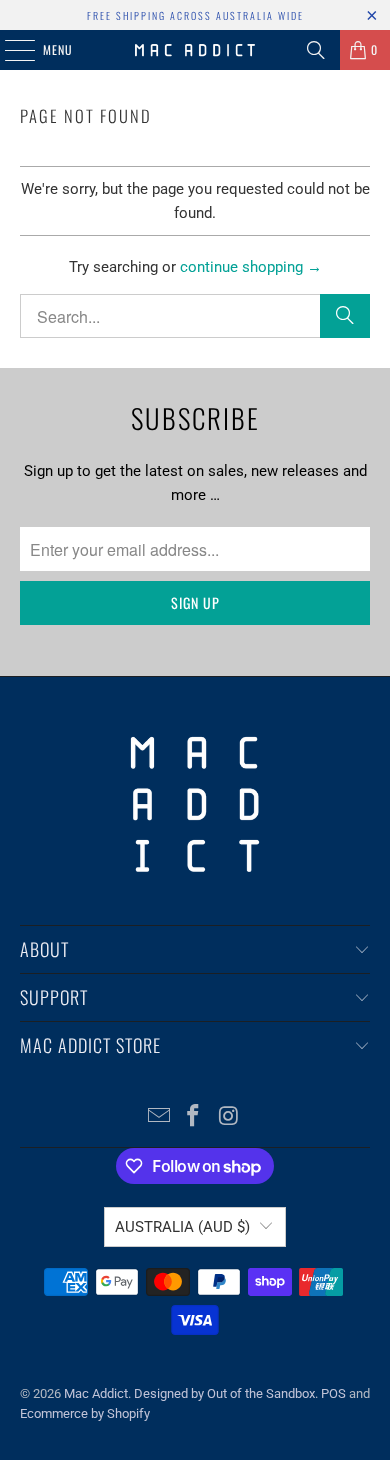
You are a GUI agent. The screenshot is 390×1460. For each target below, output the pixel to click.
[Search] (316, 50)
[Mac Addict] (195, 50)
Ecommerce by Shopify (85, 1413)
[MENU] (9, 50)
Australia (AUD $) (182, 1227)
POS (333, 1393)
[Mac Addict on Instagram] (229, 1117)
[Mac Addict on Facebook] (194, 1117)
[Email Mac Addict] (159, 1117)
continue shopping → (251, 267)
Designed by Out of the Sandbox (224, 1393)
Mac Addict (96, 1393)
